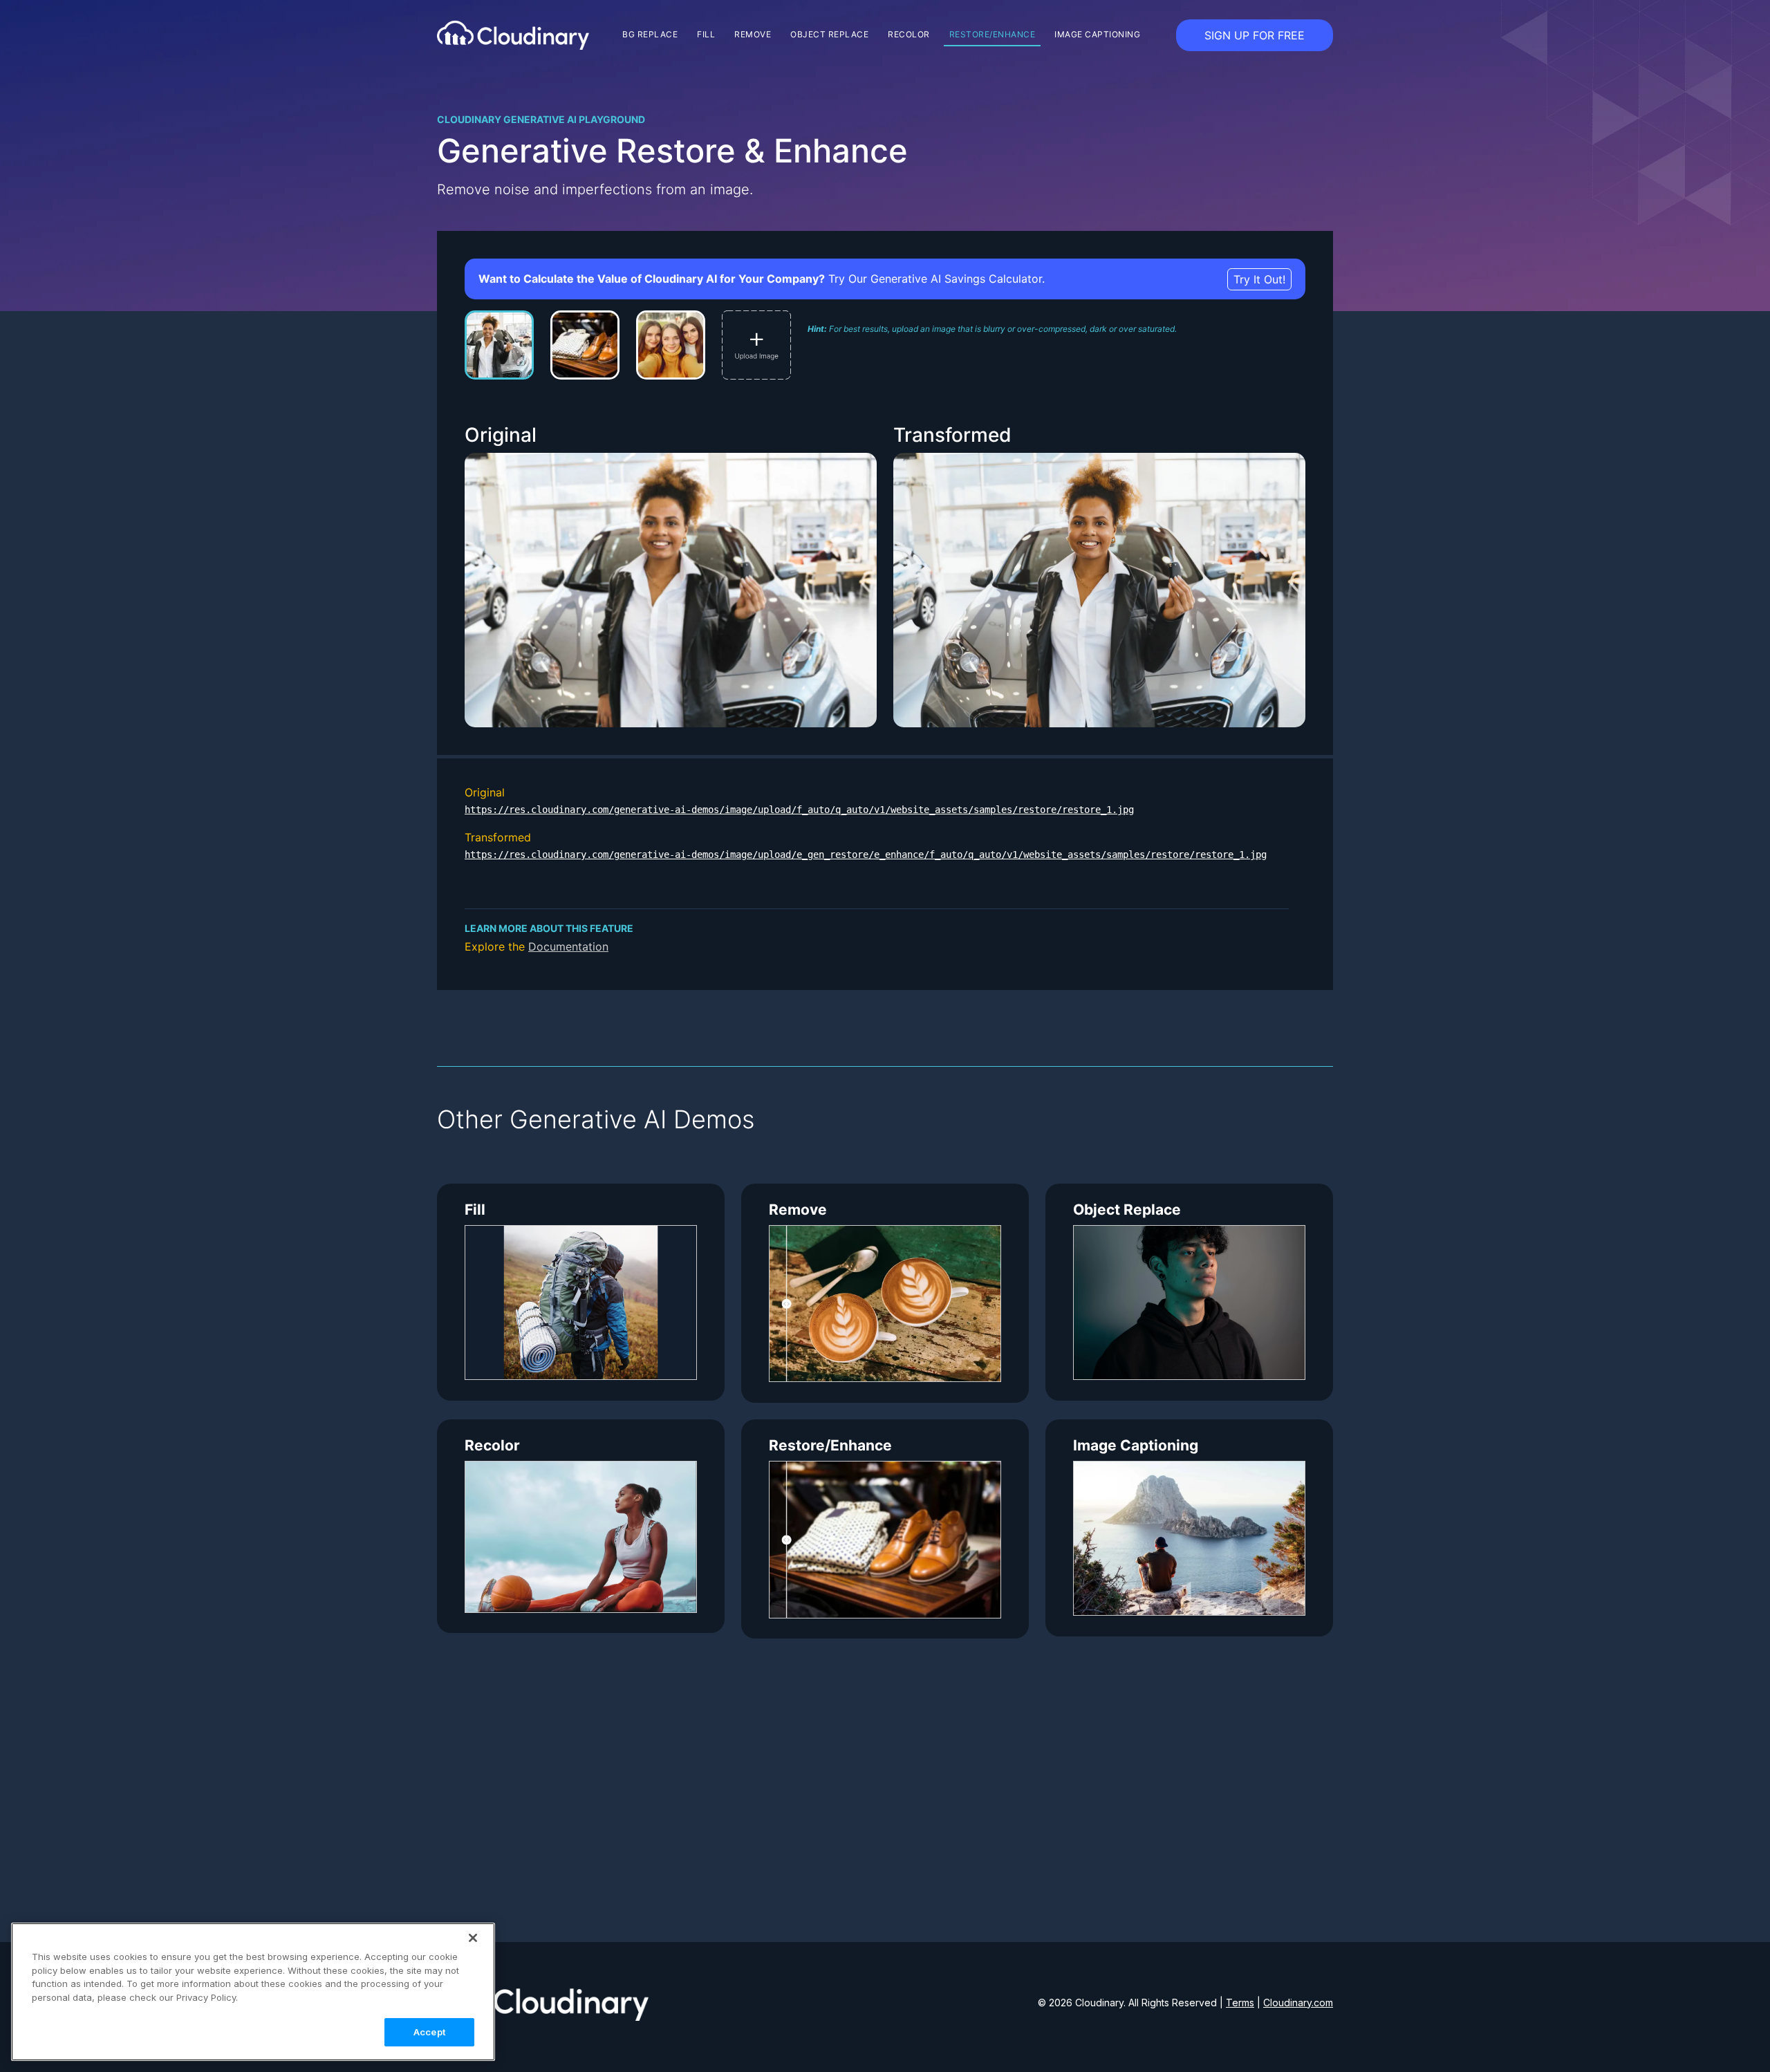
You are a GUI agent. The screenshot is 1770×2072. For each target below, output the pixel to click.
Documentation (568, 946)
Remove (753, 34)
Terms (1240, 2003)
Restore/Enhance (993, 34)
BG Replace (650, 34)
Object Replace (829, 34)
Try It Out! (1259, 279)
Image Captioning (1097, 34)
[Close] (473, 1938)
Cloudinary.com (1298, 2003)
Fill (706, 34)
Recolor (909, 34)
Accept (429, 2032)
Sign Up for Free (1255, 35)
